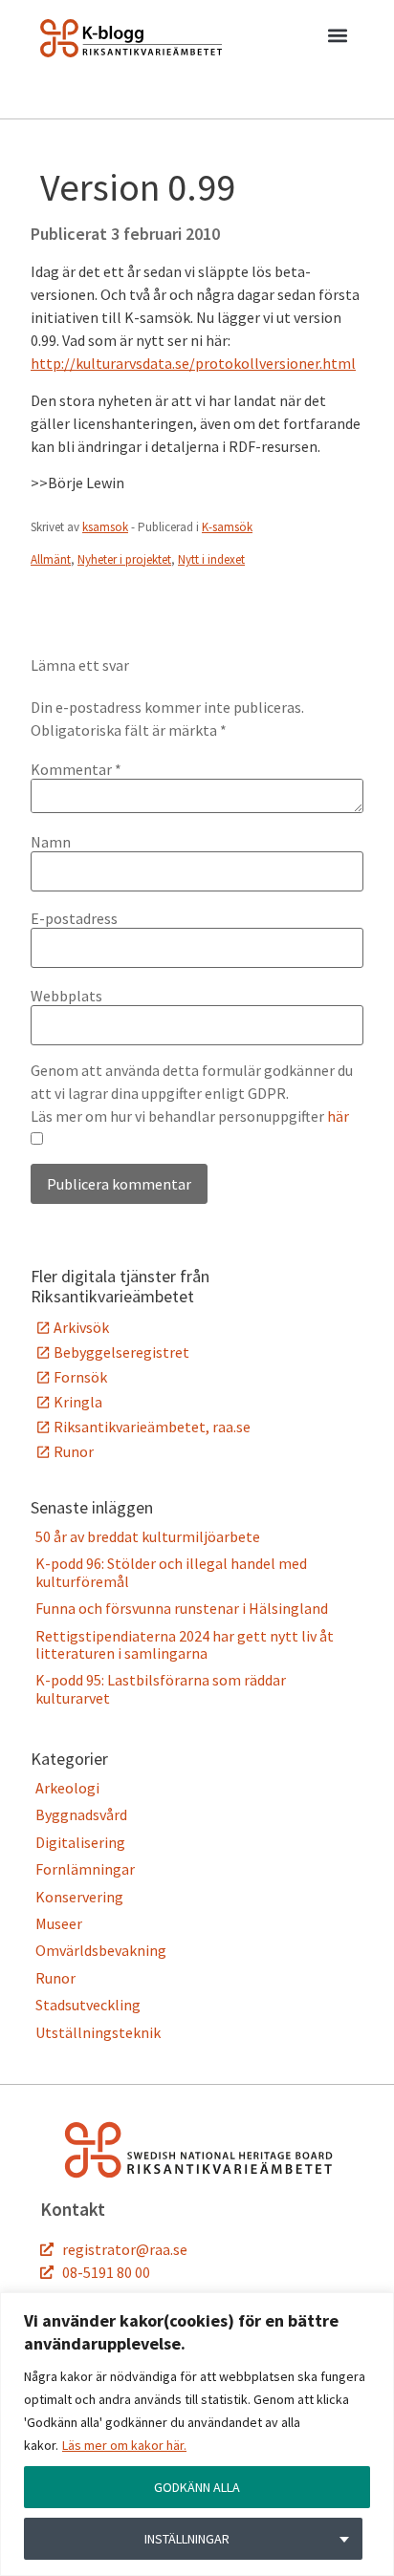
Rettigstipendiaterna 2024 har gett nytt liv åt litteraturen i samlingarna (185, 1644)
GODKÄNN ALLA (197, 2487)
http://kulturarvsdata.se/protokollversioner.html (193, 363)
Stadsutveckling (88, 2005)
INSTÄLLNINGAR (187, 2539)
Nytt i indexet (211, 559)
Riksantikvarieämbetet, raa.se (152, 1427)
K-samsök (227, 527)
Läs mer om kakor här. (124, 2445)
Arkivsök (81, 1327)
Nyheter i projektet (124, 559)
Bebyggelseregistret (121, 1352)
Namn (51, 842)
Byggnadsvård (81, 1814)
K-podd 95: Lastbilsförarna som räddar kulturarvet (161, 1688)
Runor (74, 1451)
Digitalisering (80, 1842)
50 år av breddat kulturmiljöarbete (148, 1536)
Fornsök (80, 1377)
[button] (337, 39)
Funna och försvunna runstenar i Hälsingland (182, 1608)
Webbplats (66, 996)
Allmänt (51, 559)
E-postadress (74, 918)
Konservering (79, 1897)
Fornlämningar (85, 1869)
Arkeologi (67, 1788)
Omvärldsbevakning (101, 1950)
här (338, 1116)
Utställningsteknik (98, 2032)
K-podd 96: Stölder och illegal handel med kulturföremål (171, 1572)
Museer (59, 1923)
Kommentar (76, 769)
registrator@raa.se (125, 2249)
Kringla (78, 1402)
